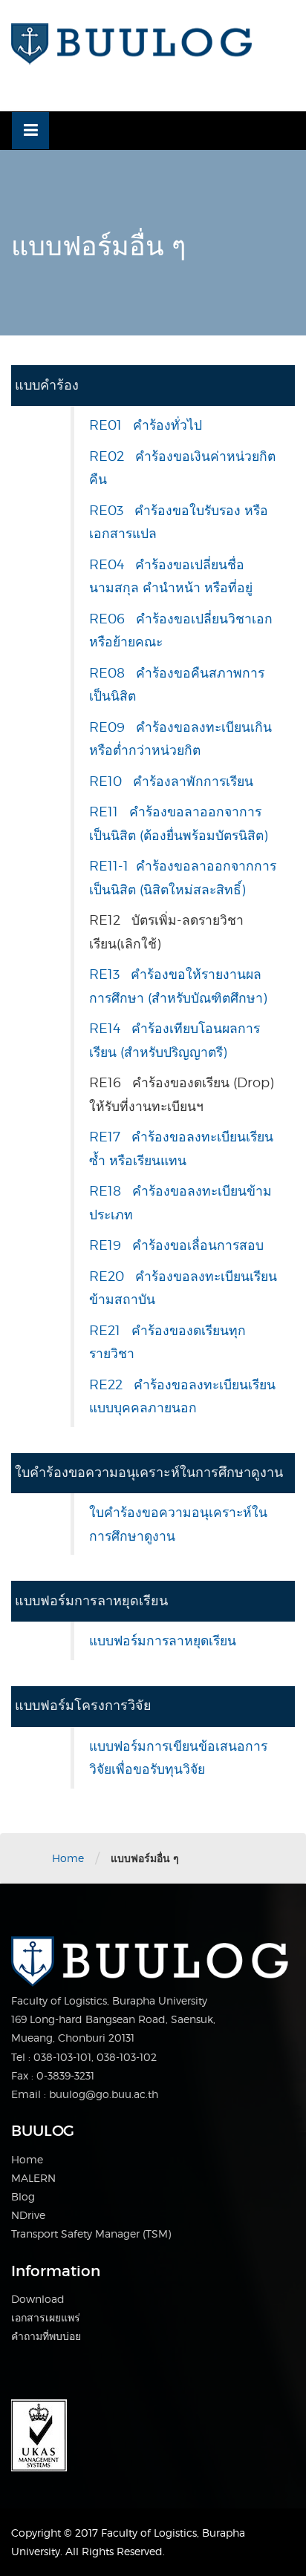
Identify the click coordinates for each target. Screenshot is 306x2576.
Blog (23, 2196)
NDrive (28, 2215)
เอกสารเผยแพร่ (46, 2317)
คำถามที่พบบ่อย (46, 2336)
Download (38, 2299)
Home (68, 1858)
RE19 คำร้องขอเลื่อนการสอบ (176, 1245)
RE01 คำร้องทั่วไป (146, 425)
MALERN (33, 2178)
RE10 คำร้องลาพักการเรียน (171, 781)
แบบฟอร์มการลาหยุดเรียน (163, 1641)
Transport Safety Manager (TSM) (91, 2233)
